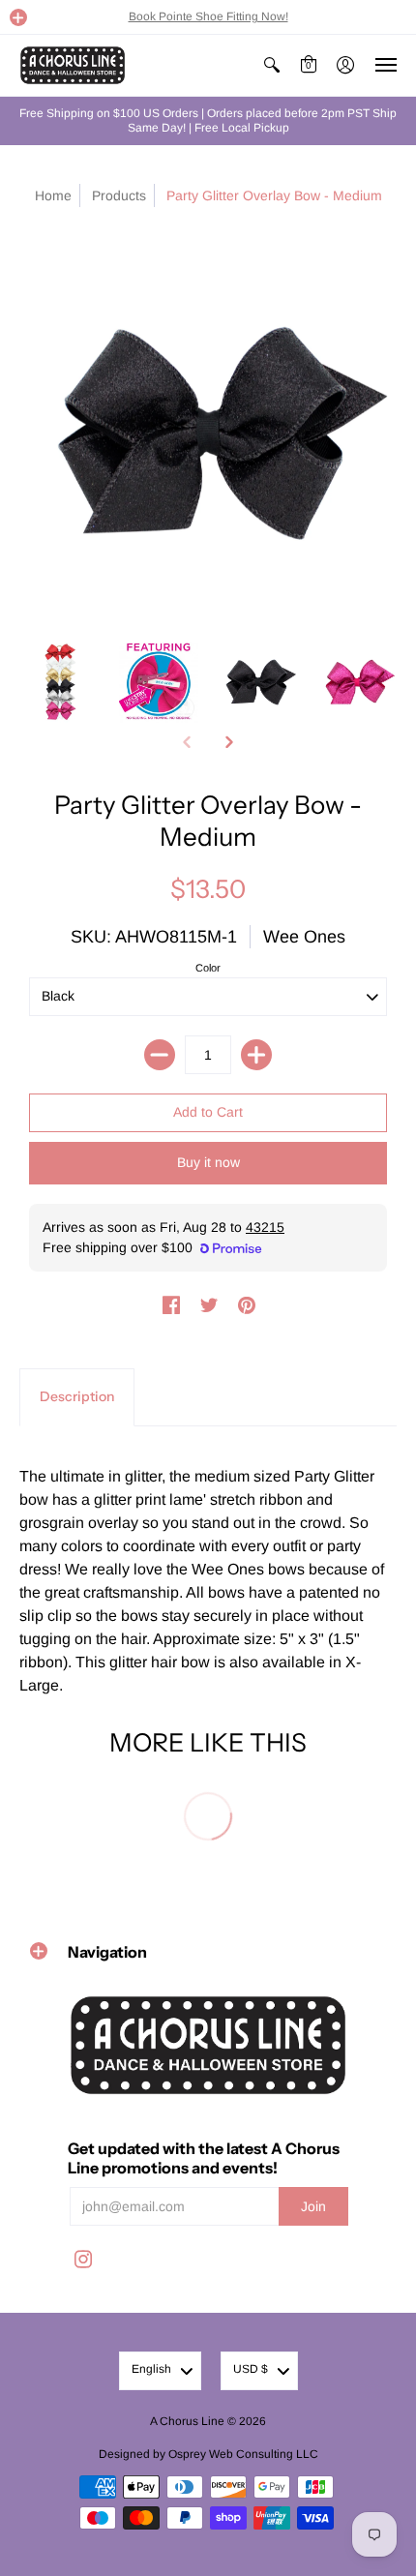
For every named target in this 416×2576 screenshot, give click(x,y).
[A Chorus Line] (73, 65)
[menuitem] (272, 65)
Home (53, 195)
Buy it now (208, 1162)
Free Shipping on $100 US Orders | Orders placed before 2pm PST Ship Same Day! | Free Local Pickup (208, 120)
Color (208, 968)
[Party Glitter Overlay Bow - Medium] (59, 683)
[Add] (256, 1055)
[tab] (77, 1397)
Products (119, 195)
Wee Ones (304, 937)
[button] (18, 17)
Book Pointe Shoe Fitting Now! (208, 16)
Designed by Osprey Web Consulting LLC (208, 2454)
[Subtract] (160, 1055)
